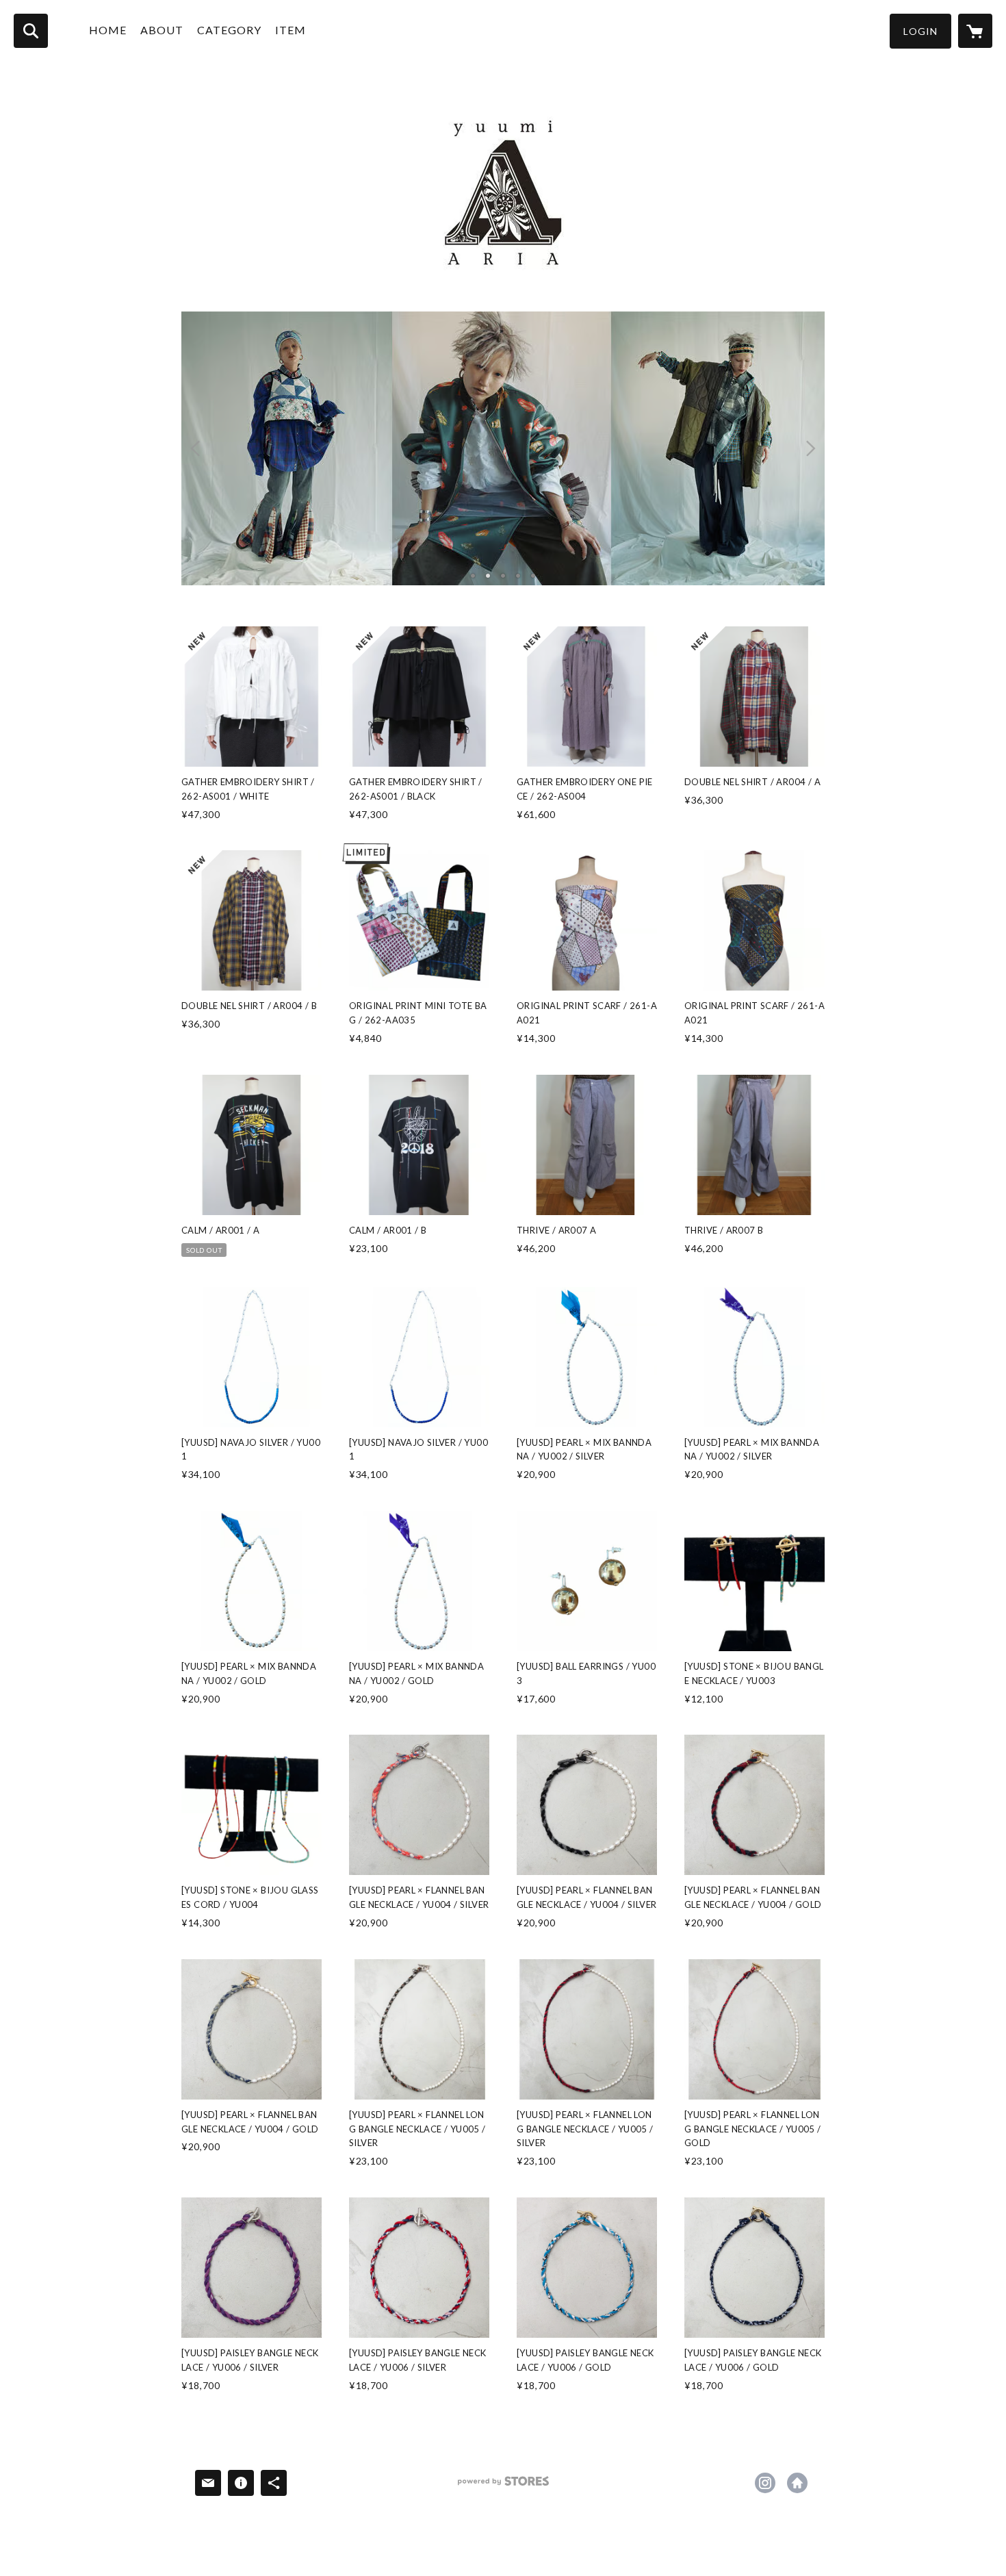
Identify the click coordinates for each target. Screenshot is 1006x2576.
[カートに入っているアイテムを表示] (975, 31)
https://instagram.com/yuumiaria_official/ (765, 2483)
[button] (920, 31)
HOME (108, 30)
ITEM (291, 30)
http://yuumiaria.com (797, 2483)
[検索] (31, 31)
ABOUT (162, 30)
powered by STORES (503, 2486)
